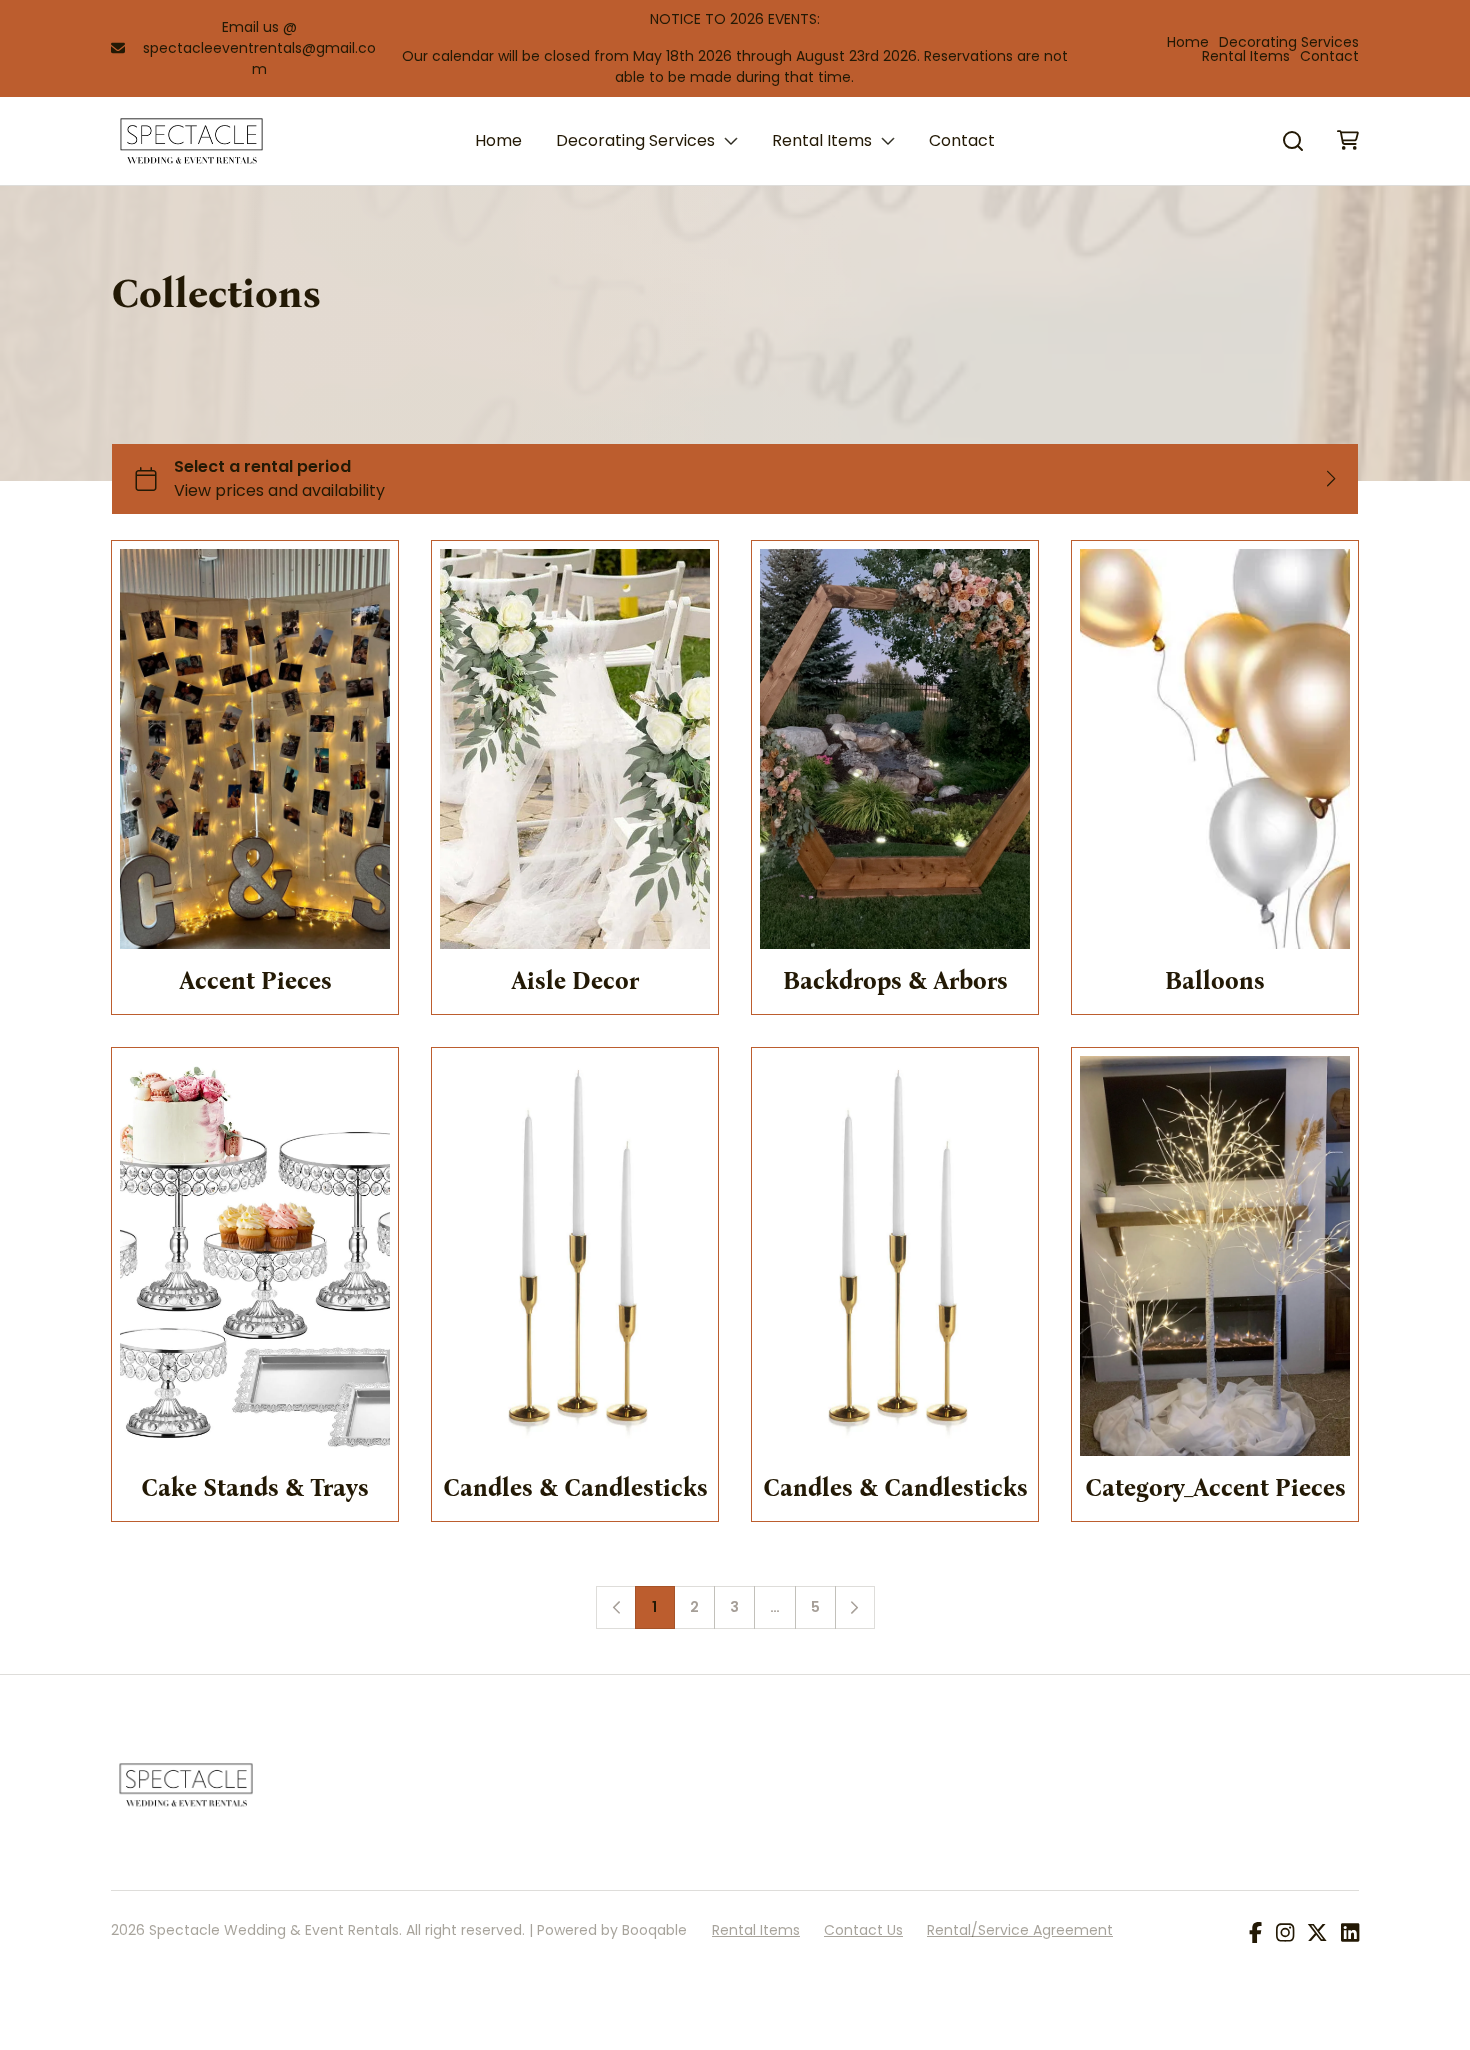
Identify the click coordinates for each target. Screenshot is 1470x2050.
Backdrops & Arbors (895, 981)
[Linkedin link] (1350, 1934)
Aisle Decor (575, 981)
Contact (1329, 56)
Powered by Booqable (612, 1930)
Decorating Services (1289, 42)
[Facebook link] (1255, 1934)
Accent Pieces (255, 981)
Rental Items (1246, 56)
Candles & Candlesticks (575, 1488)
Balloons (1215, 981)
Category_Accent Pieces (1215, 1488)
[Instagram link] (1285, 1934)
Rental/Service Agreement (1020, 1930)
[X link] (1317, 1934)
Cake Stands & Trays (255, 1488)
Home (1188, 42)
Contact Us (863, 1930)
